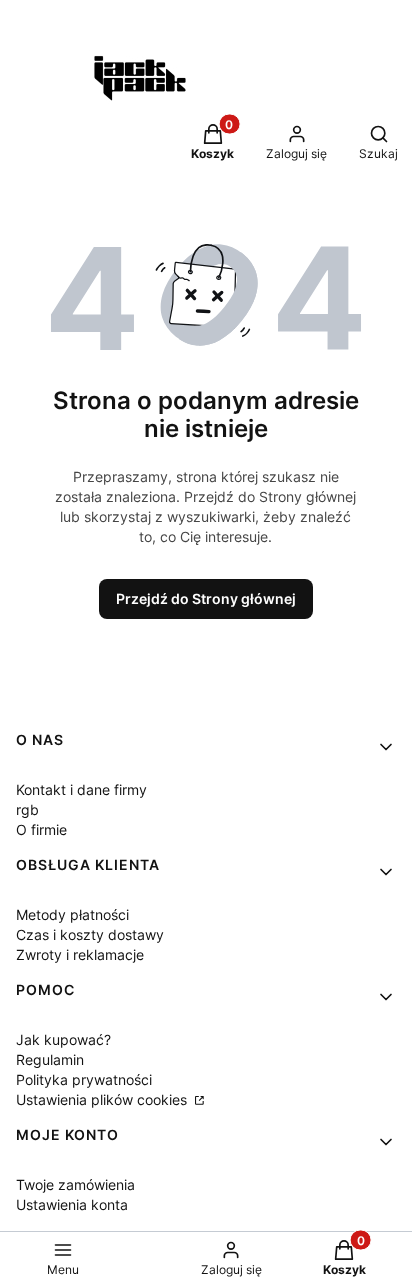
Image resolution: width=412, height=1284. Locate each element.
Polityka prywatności (84, 1079)
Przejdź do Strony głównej (206, 598)
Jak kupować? (63, 1039)
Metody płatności (72, 914)
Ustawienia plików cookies (103, 1099)
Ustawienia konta (72, 1204)
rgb (27, 809)
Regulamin (50, 1059)
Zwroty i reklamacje (80, 954)
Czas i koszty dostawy (90, 934)
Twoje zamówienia (75, 1184)
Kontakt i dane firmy (81, 789)
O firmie (41, 829)
